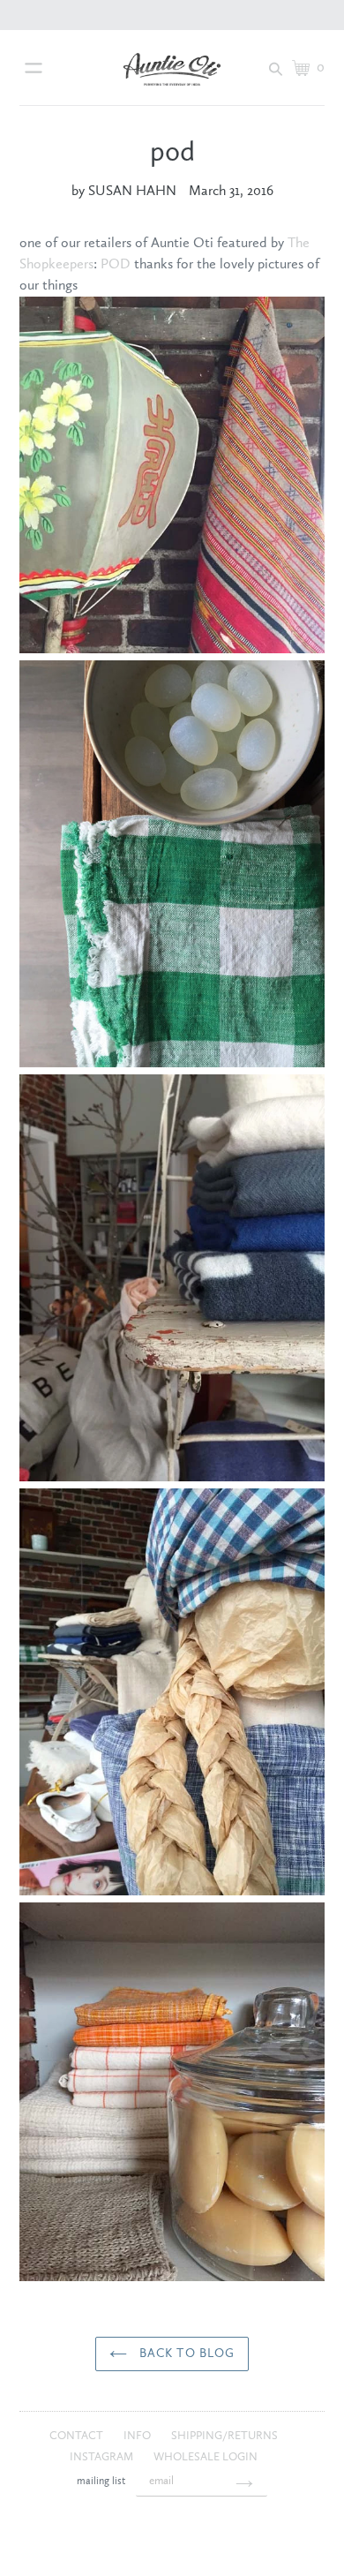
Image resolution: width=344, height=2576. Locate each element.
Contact (78, 2436)
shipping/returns (224, 2436)
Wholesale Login (206, 2457)
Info (138, 2436)
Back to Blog (186, 2354)
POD (116, 265)
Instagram (103, 2457)
